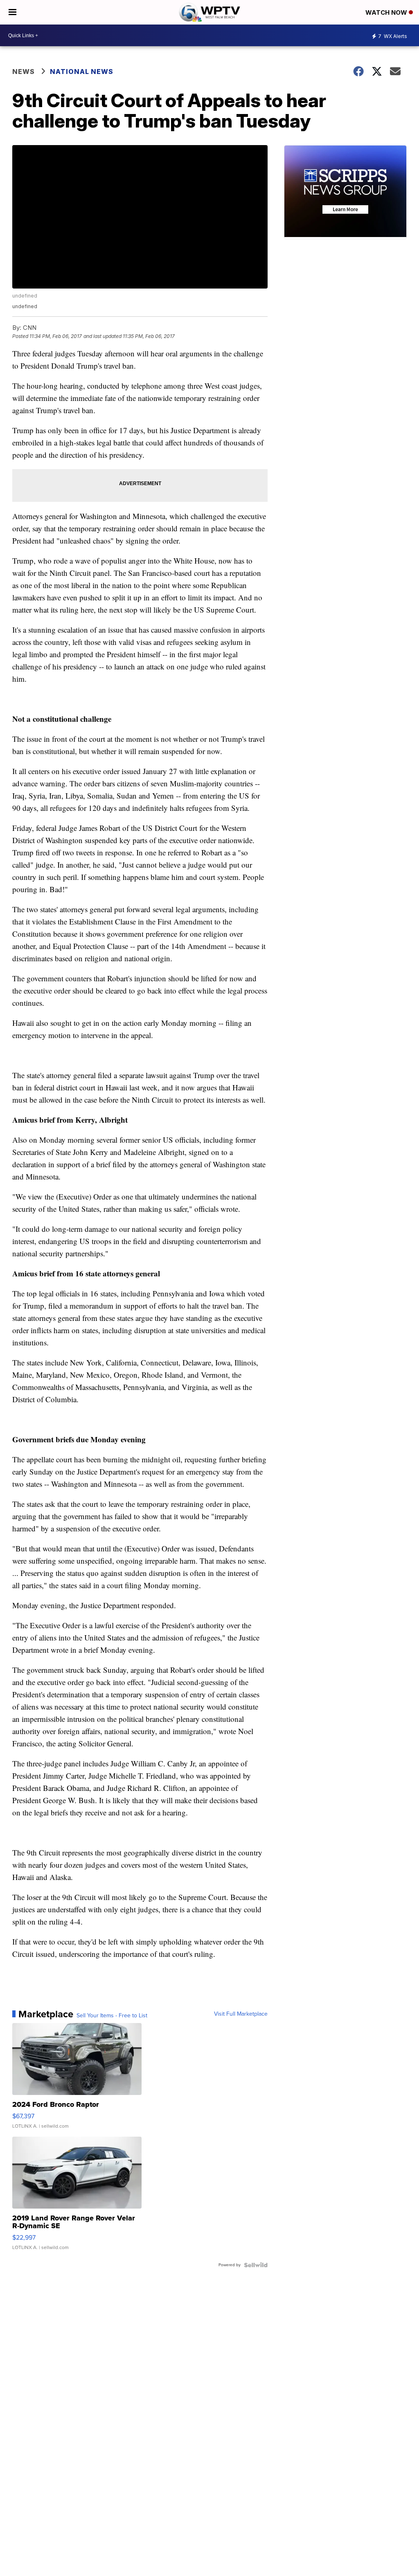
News (24, 72)
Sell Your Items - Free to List (112, 2016)
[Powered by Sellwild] (256, 2265)
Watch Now (387, 12)
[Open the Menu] (12, 12)
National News (82, 72)
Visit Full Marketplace (241, 2014)
